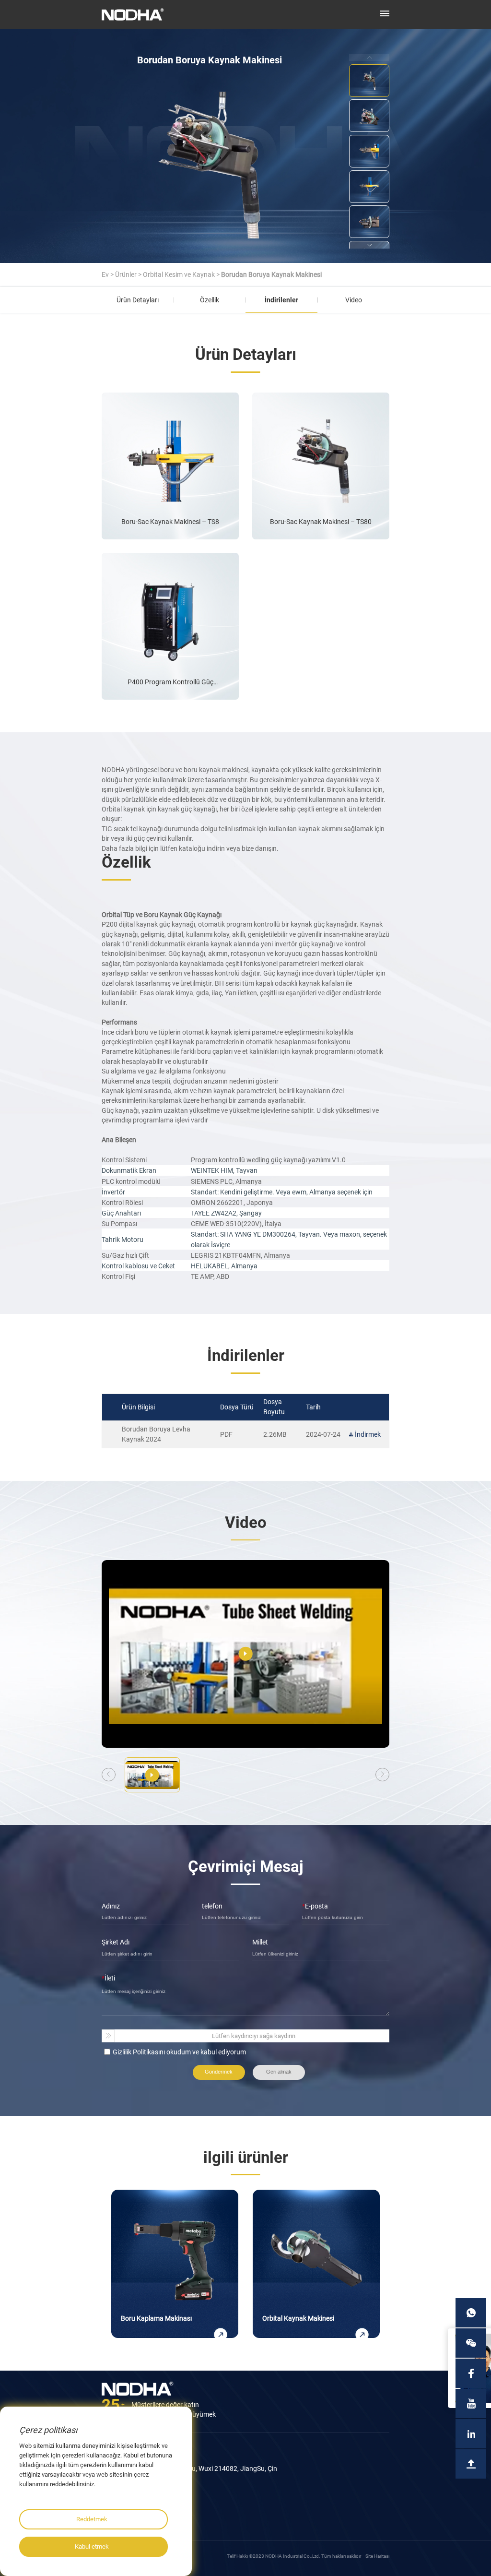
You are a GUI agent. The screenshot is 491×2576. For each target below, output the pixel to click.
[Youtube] (471, 2403)
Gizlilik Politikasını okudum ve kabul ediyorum (179, 2052)
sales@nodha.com (138, 2512)
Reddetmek (92, 2519)
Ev (105, 274)
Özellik (210, 300)
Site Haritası (377, 2556)
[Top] (471, 2464)
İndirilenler (281, 300)
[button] (369, 245)
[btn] (385, 13)
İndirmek (368, 1434)
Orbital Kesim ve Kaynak (179, 274)
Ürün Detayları (138, 300)
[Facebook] (471, 2373)
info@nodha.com (136, 2505)
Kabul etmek (92, 2546)
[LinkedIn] (471, 2434)
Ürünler (126, 274)
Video (354, 300)
